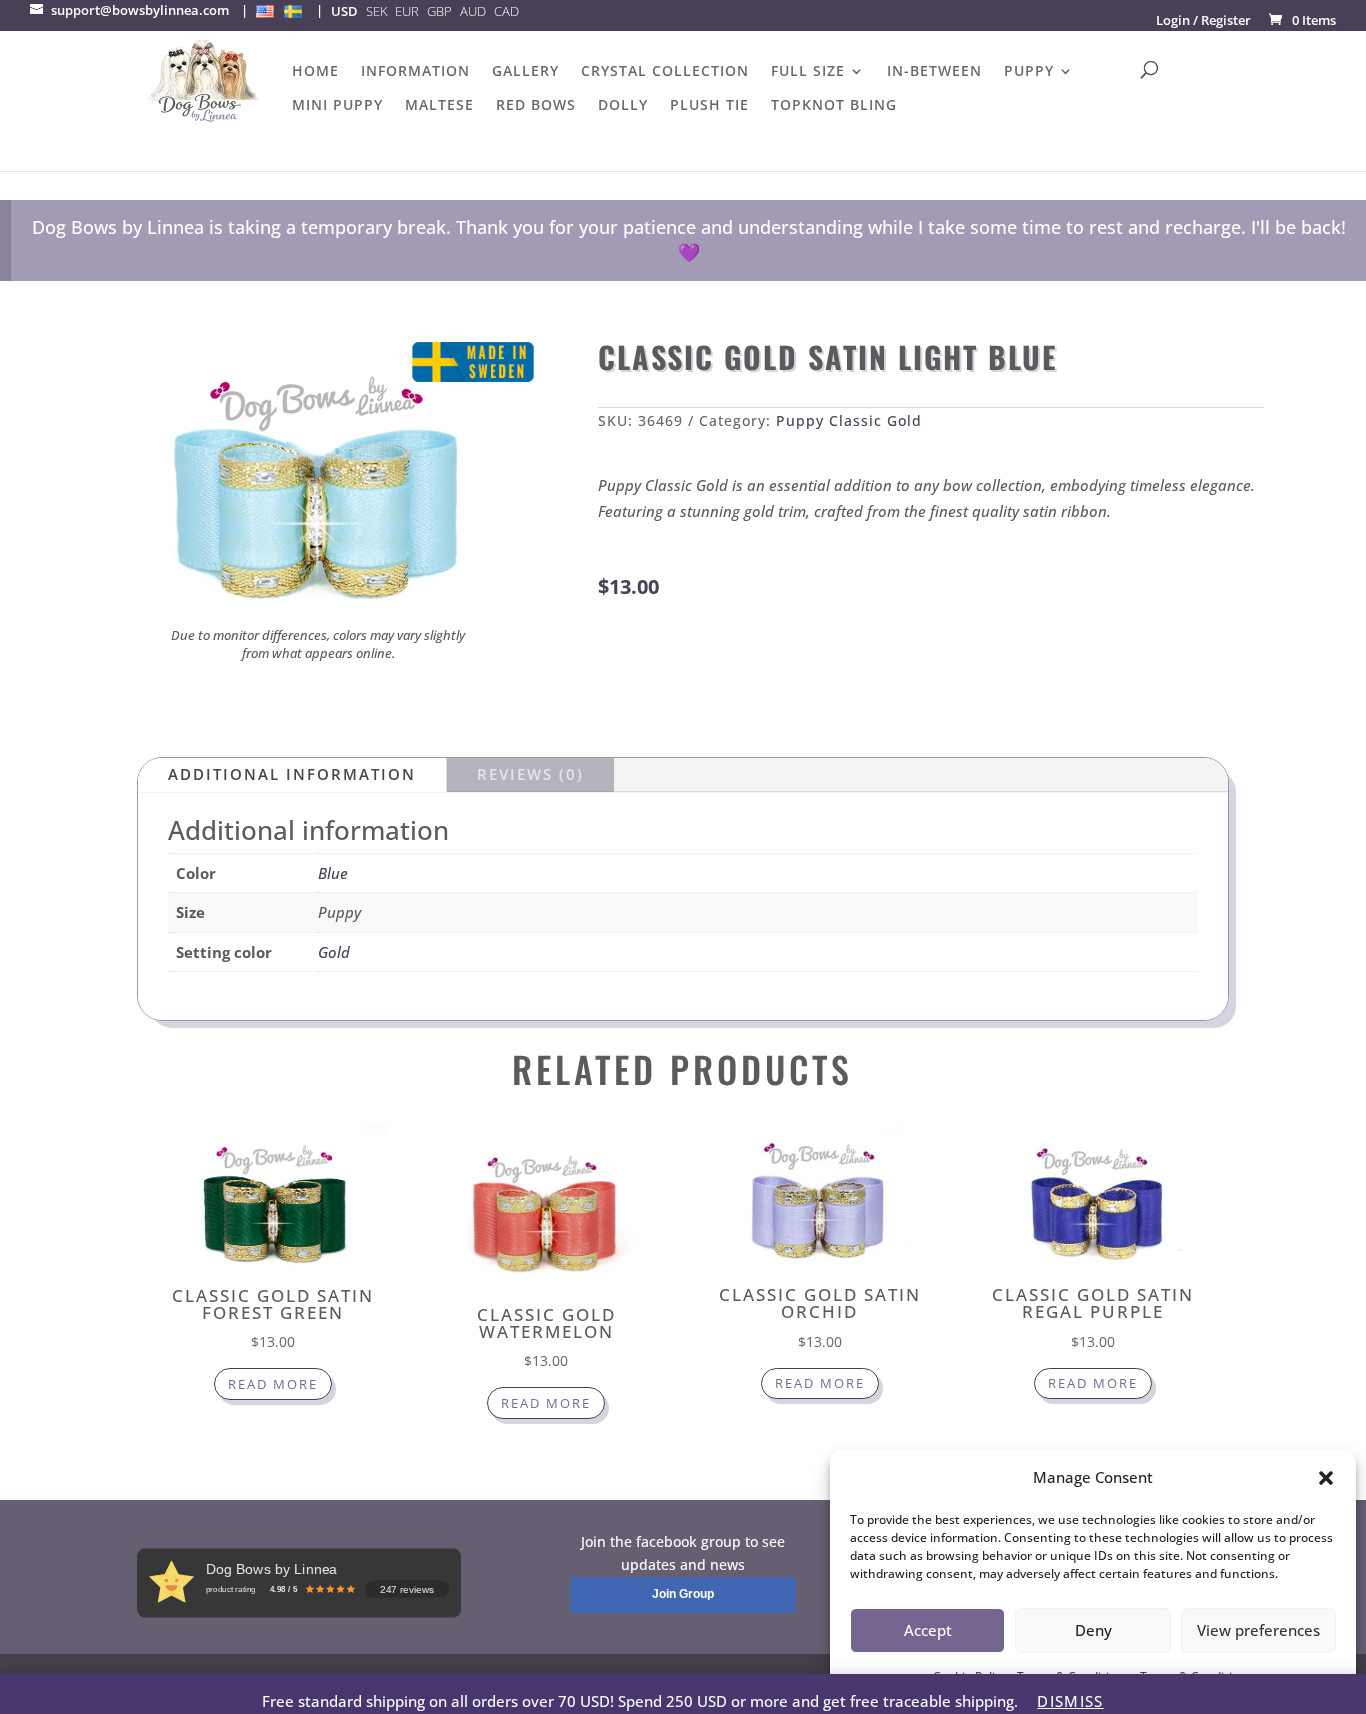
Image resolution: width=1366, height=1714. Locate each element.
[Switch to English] (265, 11)
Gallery (525, 72)
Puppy (1029, 72)
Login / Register (1203, 20)
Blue (333, 873)
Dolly (623, 106)
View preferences (1258, 1630)
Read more (273, 1384)
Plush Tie (709, 106)
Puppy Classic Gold (849, 420)
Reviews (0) (530, 774)
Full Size (808, 72)
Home (315, 72)
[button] (1326, 1478)
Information (415, 72)
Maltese (439, 106)
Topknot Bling (834, 106)
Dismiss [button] (1070, 1701)
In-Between (934, 72)
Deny (1093, 1630)
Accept (928, 1630)
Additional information (292, 774)
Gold (334, 952)
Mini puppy (337, 106)
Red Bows (536, 106)
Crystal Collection (665, 72)
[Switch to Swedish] (293, 11)
